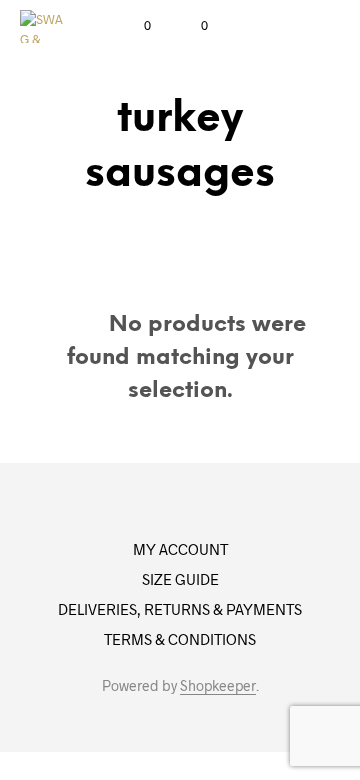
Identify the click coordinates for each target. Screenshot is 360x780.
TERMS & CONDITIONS (180, 639)
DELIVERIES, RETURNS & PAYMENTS (180, 609)
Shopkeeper (218, 686)
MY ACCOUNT (180, 549)
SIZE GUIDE (180, 579)
